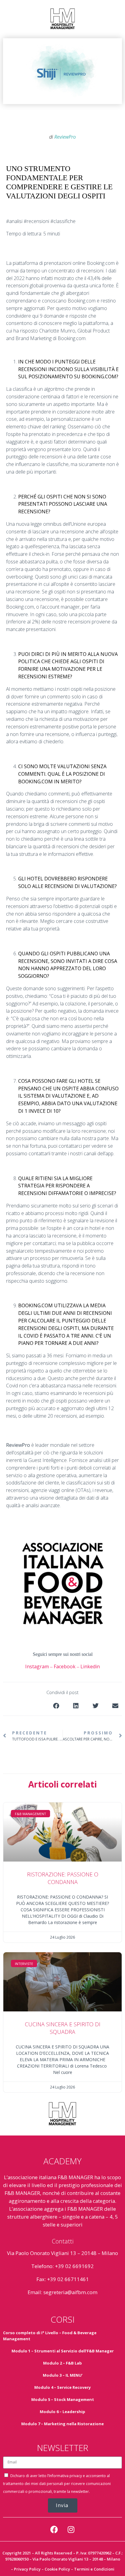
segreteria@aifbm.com (70, 2292)
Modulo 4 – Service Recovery (62, 2387)
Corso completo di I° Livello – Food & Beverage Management (50, 2336)
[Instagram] (71, 2530)
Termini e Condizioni (94, 2569)
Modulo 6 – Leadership (62, 2412)
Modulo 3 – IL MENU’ (63, 2375)
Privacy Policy (27, 2569)
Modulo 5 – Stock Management (63, 2399)
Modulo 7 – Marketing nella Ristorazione (62, 2424)
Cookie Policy (57, 2569)
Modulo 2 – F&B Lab (62, 2363)
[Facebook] (54, 2530)
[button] (56, 1706)
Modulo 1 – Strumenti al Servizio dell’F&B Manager (63, 2351)
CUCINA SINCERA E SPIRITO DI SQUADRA (63, 2028)
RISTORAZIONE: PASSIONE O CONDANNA (63, 1878)
